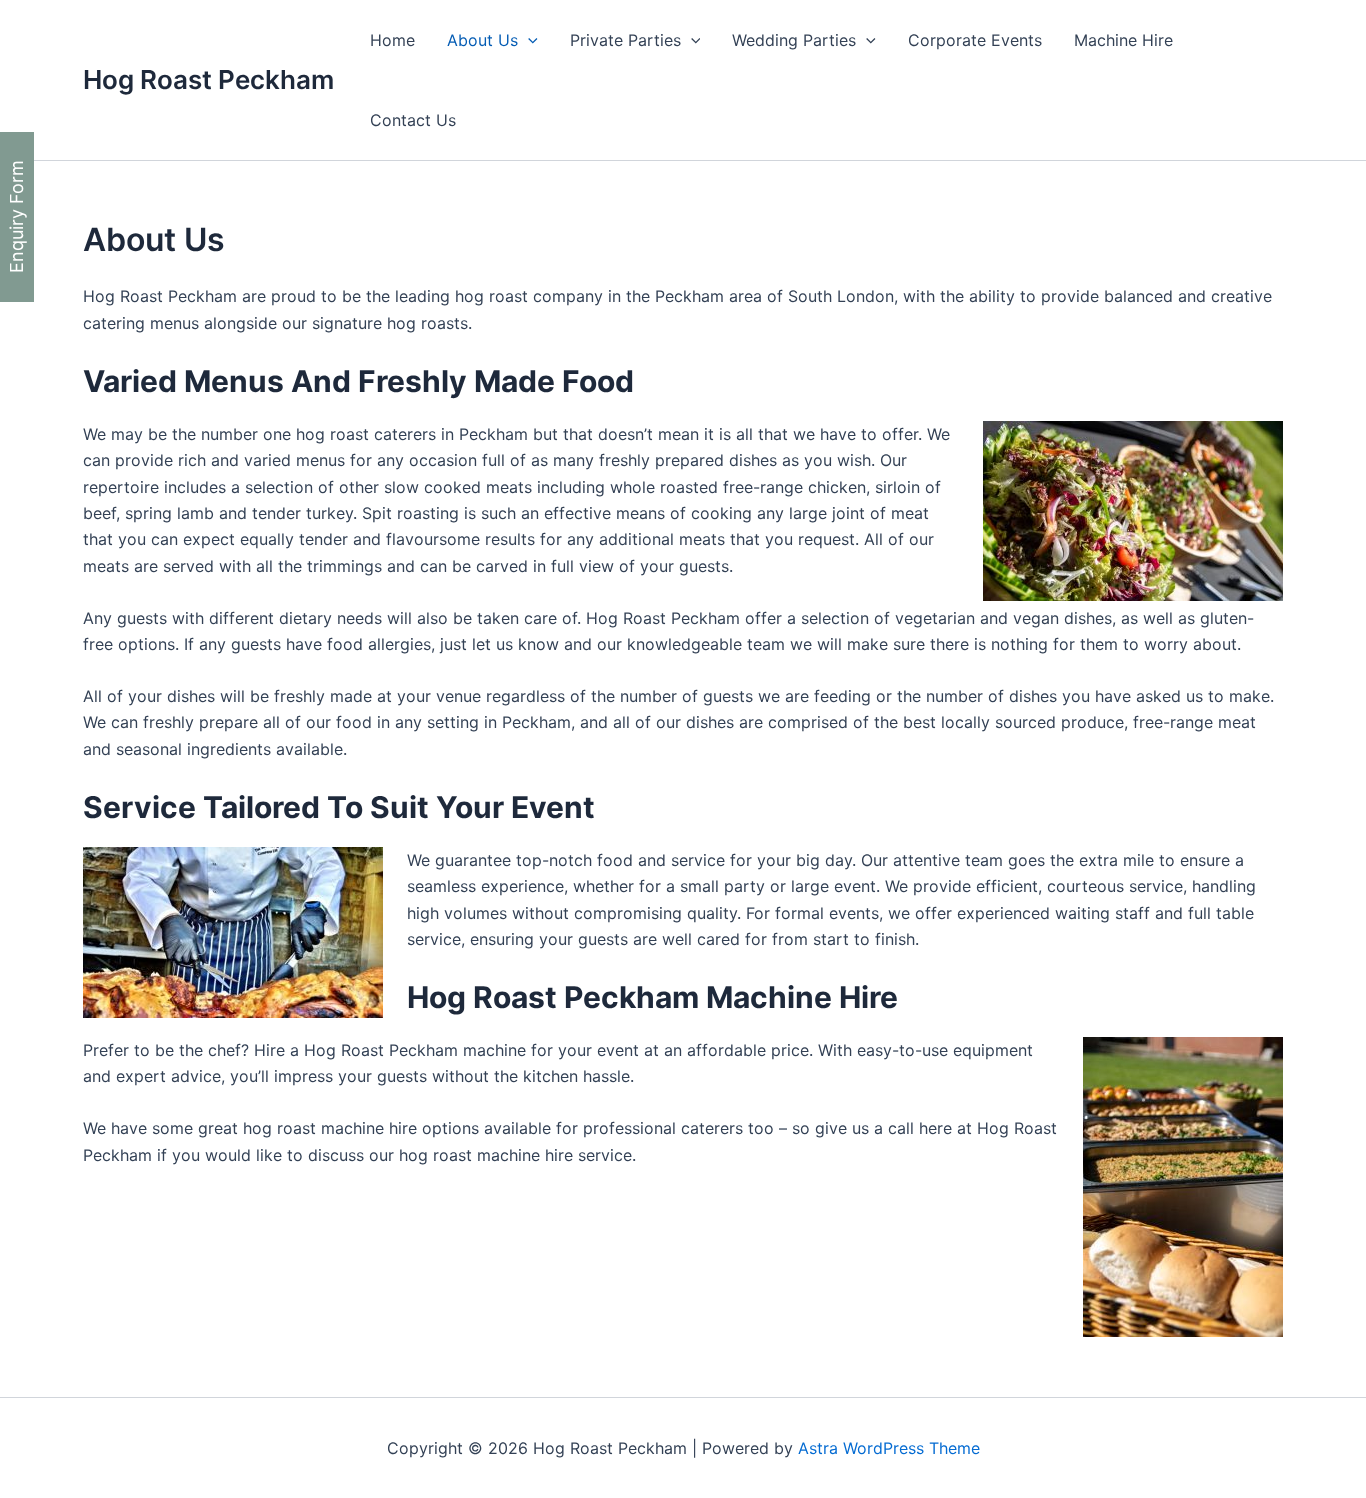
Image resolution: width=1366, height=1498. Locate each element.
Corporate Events (975, 40)
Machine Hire (1123, 40)
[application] (528, 40)
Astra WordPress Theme (889, 1448)
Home (392, 40)
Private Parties (625, 40)
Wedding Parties (794, 40)
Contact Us (413, 120)
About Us (482, 40)
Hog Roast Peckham (208, 79)
